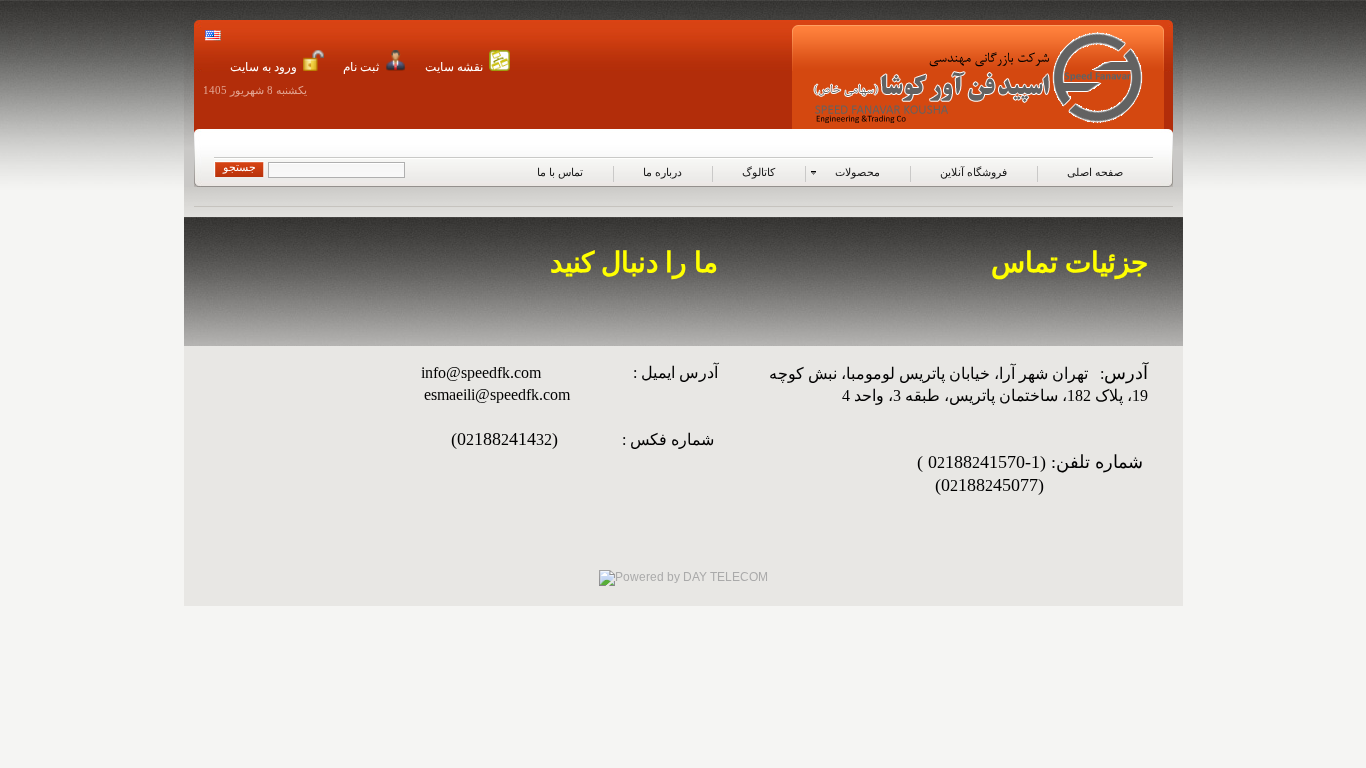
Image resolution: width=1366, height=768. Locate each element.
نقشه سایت (454, 67)
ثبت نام (361, 67)
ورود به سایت (263, 67)
